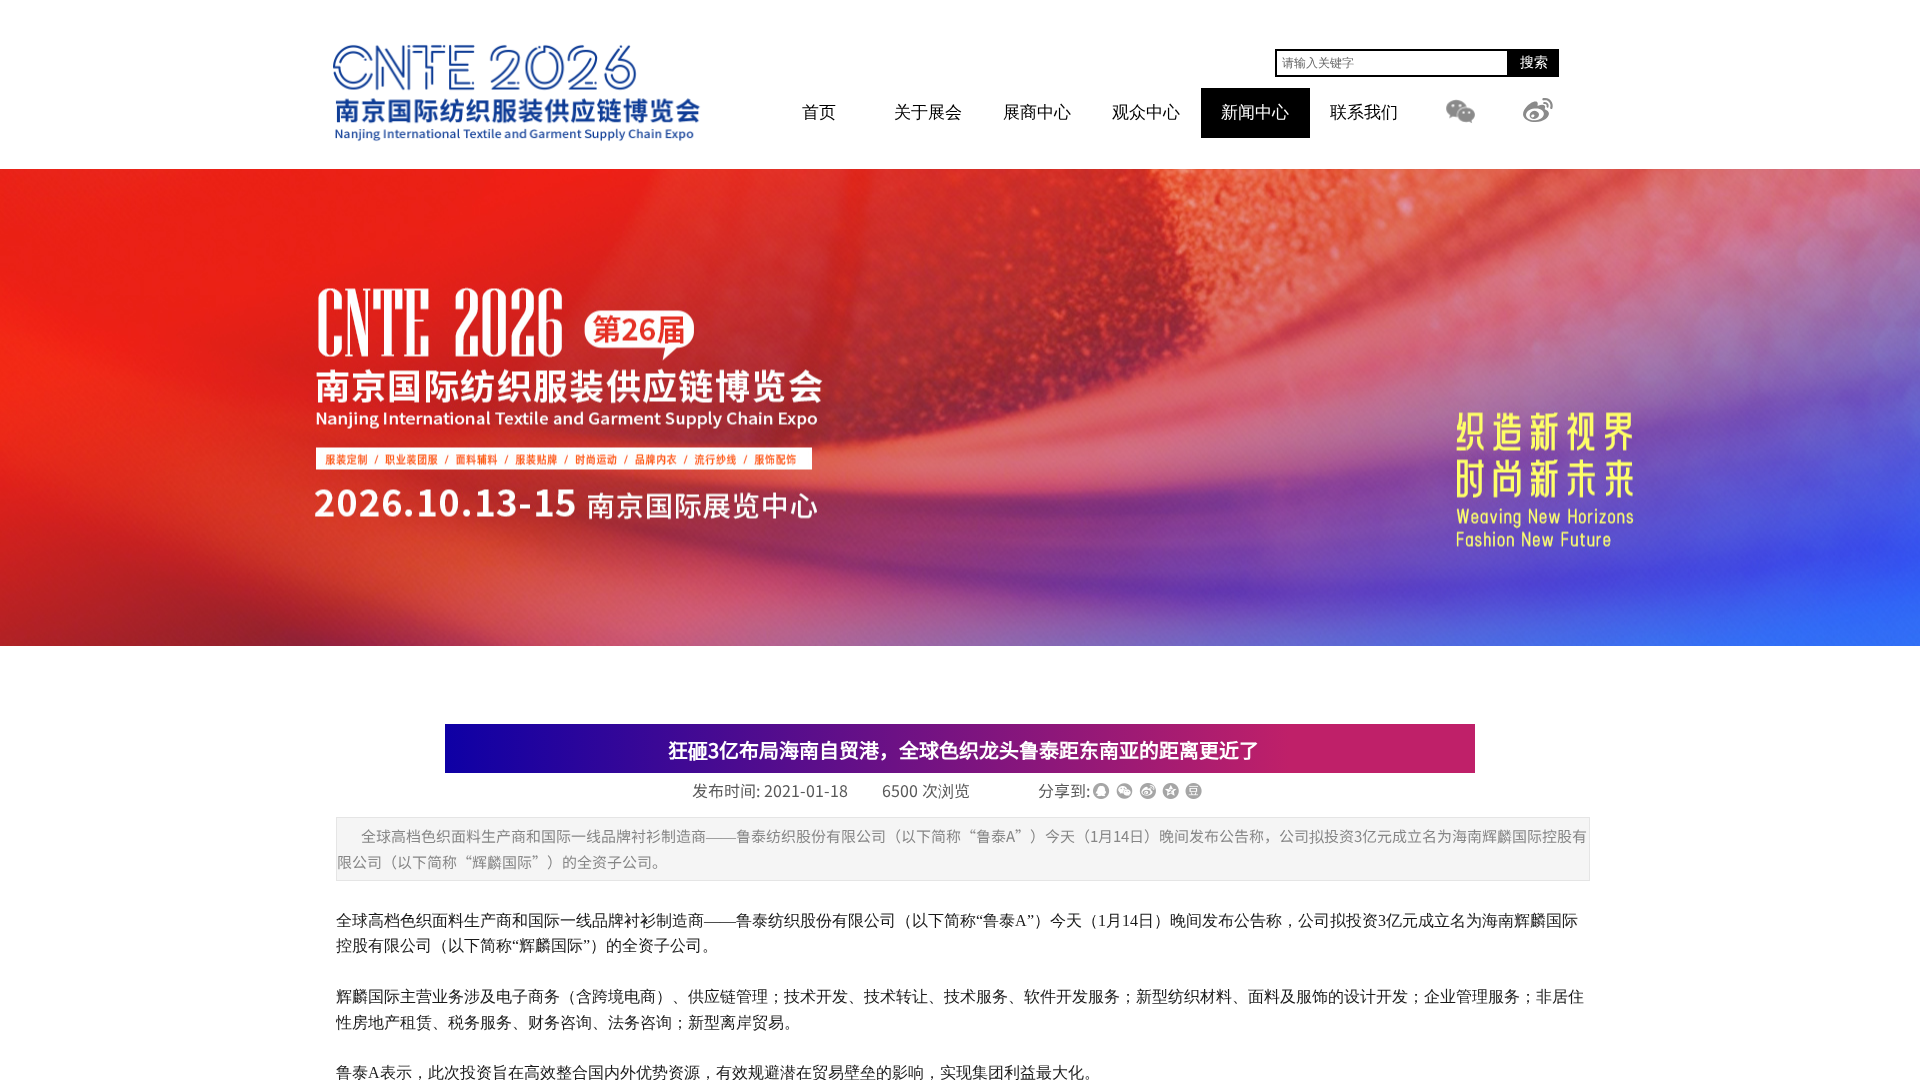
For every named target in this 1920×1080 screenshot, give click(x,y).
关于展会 (928, 112)
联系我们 (1364, 112)
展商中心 (1037, 112)
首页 (819, 112)
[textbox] (1392, 63)
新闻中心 (1255, 112)
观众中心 (1146, 112)
